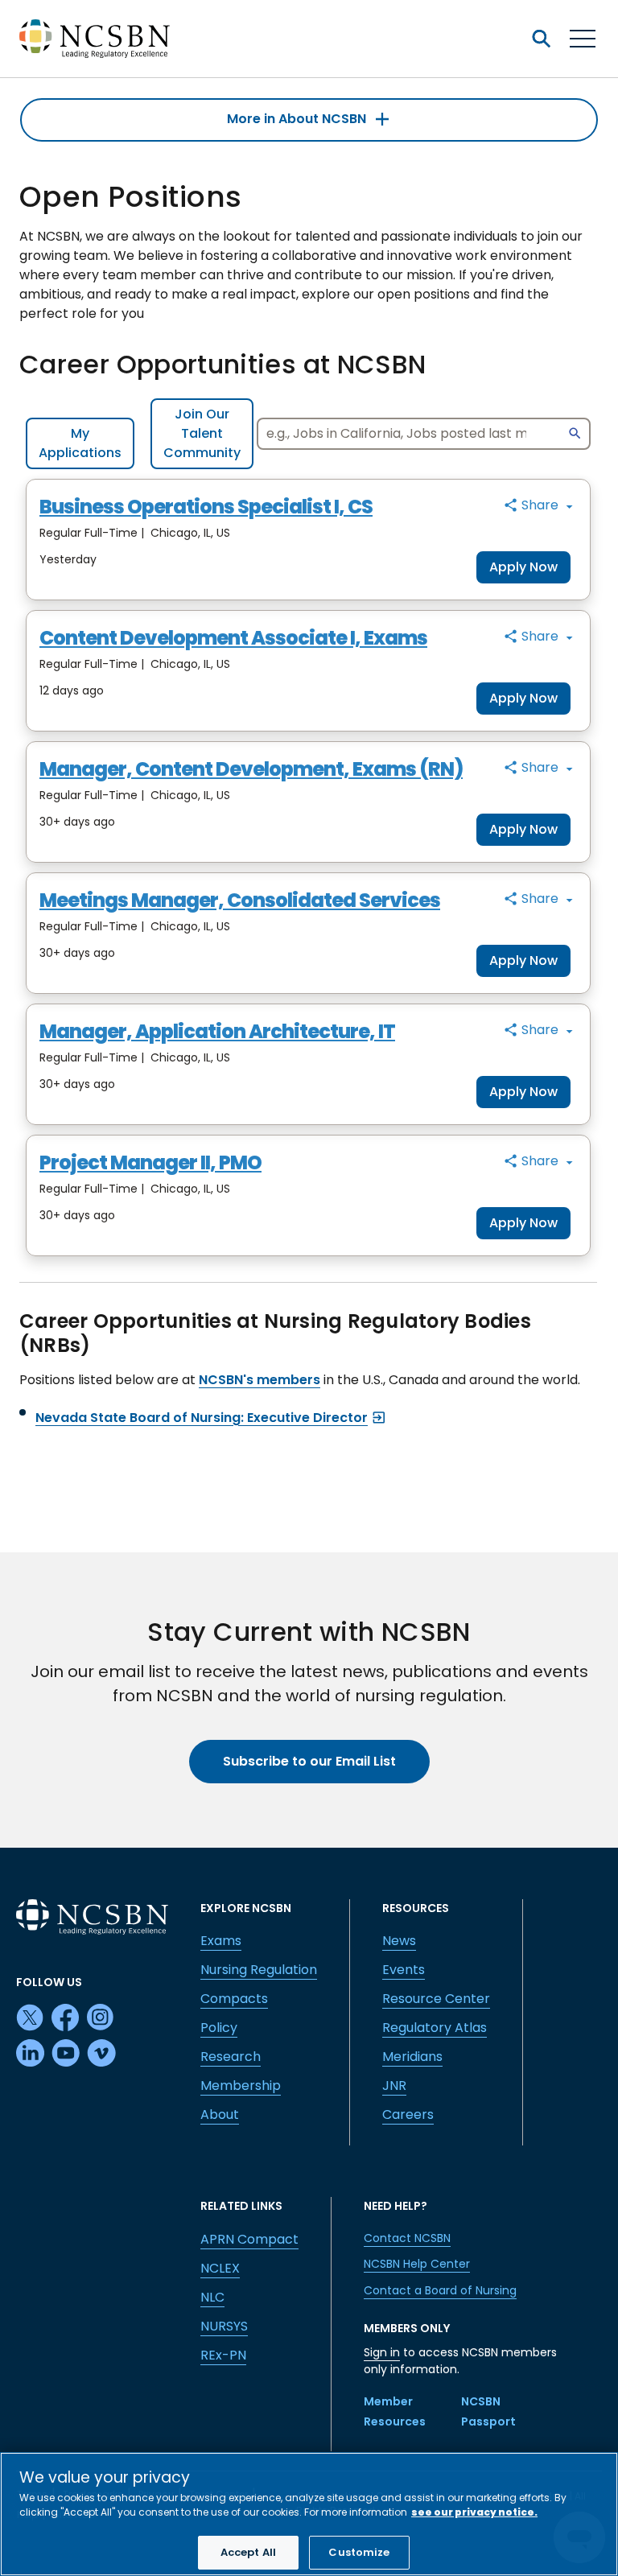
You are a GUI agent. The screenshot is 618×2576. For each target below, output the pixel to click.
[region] (309, 2514)
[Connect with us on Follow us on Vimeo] (101, 2054)
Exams (221, 1941)
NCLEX (220, 2268)
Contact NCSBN (407, 2238)
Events (404, 1970)
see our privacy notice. (474, 2512)
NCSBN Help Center (417, 2264)
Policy (219, 2028)
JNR (394, 2086)
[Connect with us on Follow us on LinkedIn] (31, 2054)
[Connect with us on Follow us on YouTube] (66, 2054)
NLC (212, 2297)
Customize (359, 2552)
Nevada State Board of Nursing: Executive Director (202, 1418)
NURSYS (224, 2326)
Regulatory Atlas (435, 2028)
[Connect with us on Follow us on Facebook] (66, 2018)
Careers (408, 2114)
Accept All (248, 2552)
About (220, 2114)
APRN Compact (249, 2239)
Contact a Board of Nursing (440, 2290)
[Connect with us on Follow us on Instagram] (101, 2018)
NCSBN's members (260, 1380)
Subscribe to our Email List (309, 1761)
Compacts (234, 1999)
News (399, 1941)
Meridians (412, 2057)
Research (231, 2057)
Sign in (382, 2352)
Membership (241, 2086)
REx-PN (223, 2355)
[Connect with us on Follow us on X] (31, 2018)
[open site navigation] (541, 39)
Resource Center (436, 1999)
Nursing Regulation (259, 1970)
